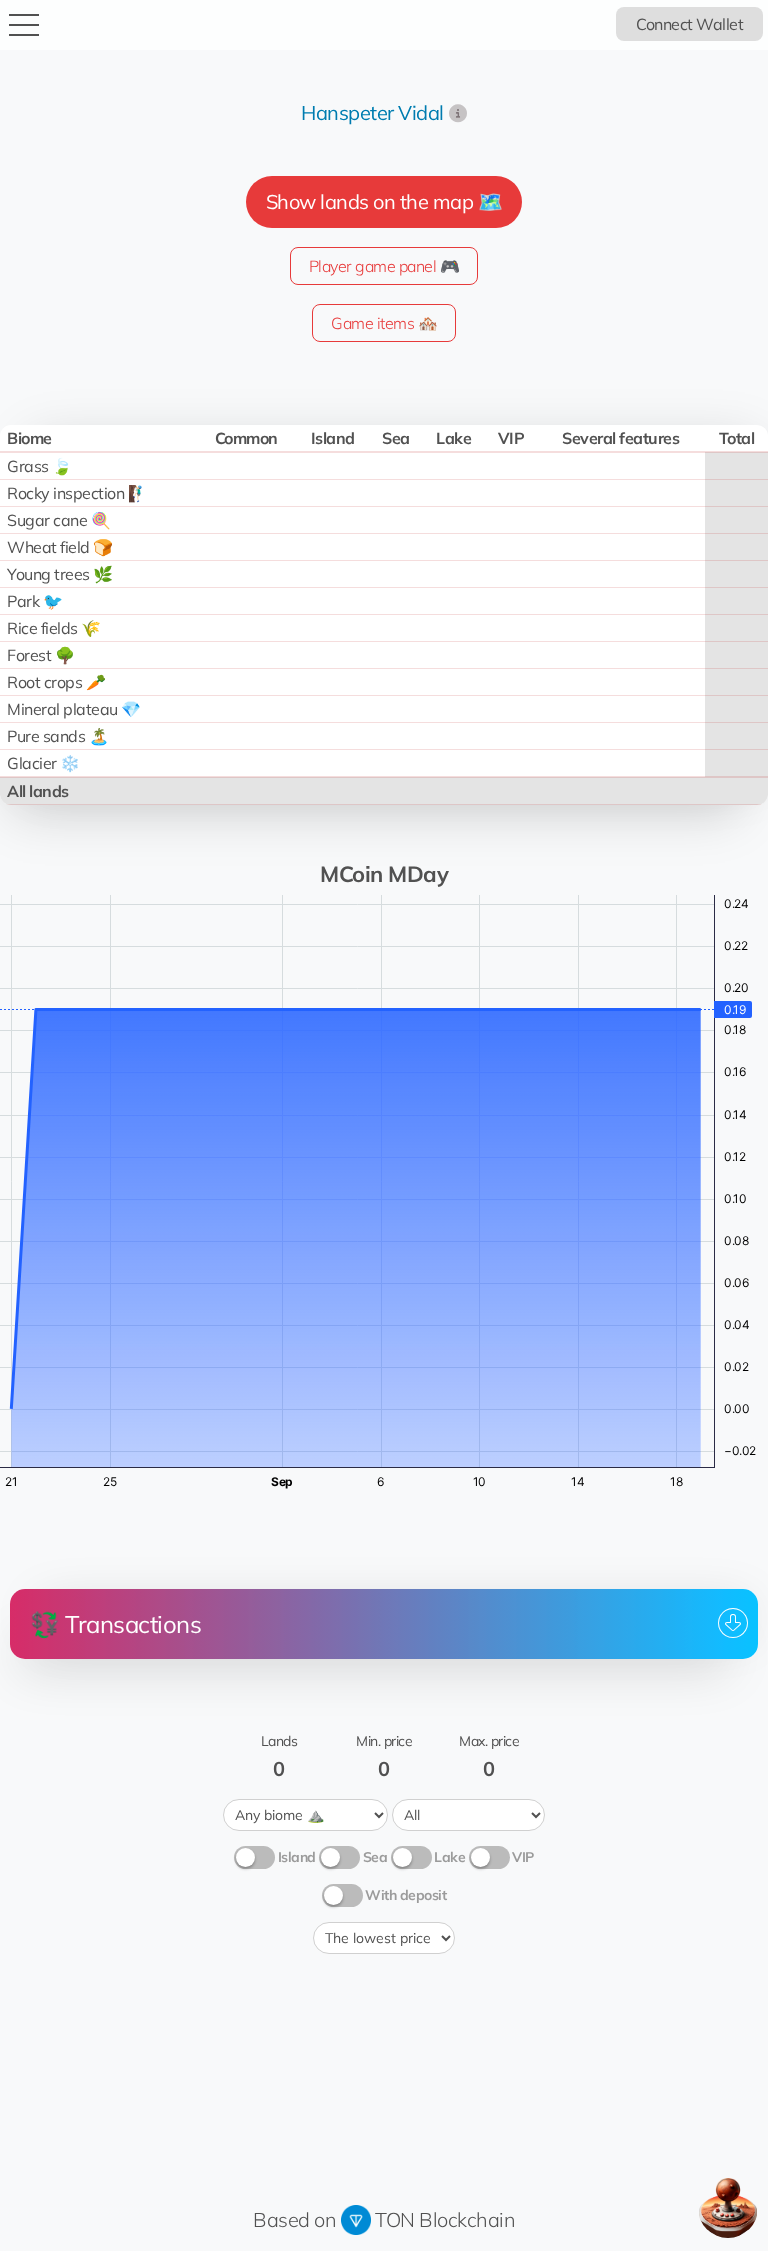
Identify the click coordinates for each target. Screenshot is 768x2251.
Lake (449, 1857)
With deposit (405, 1895)
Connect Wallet (689, 24)
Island (297, 1857)
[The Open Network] (356, 2219)
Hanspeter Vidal (372, 112)
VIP (523, 1857)
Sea (375, 1857)
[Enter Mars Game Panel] (728, 2208)
